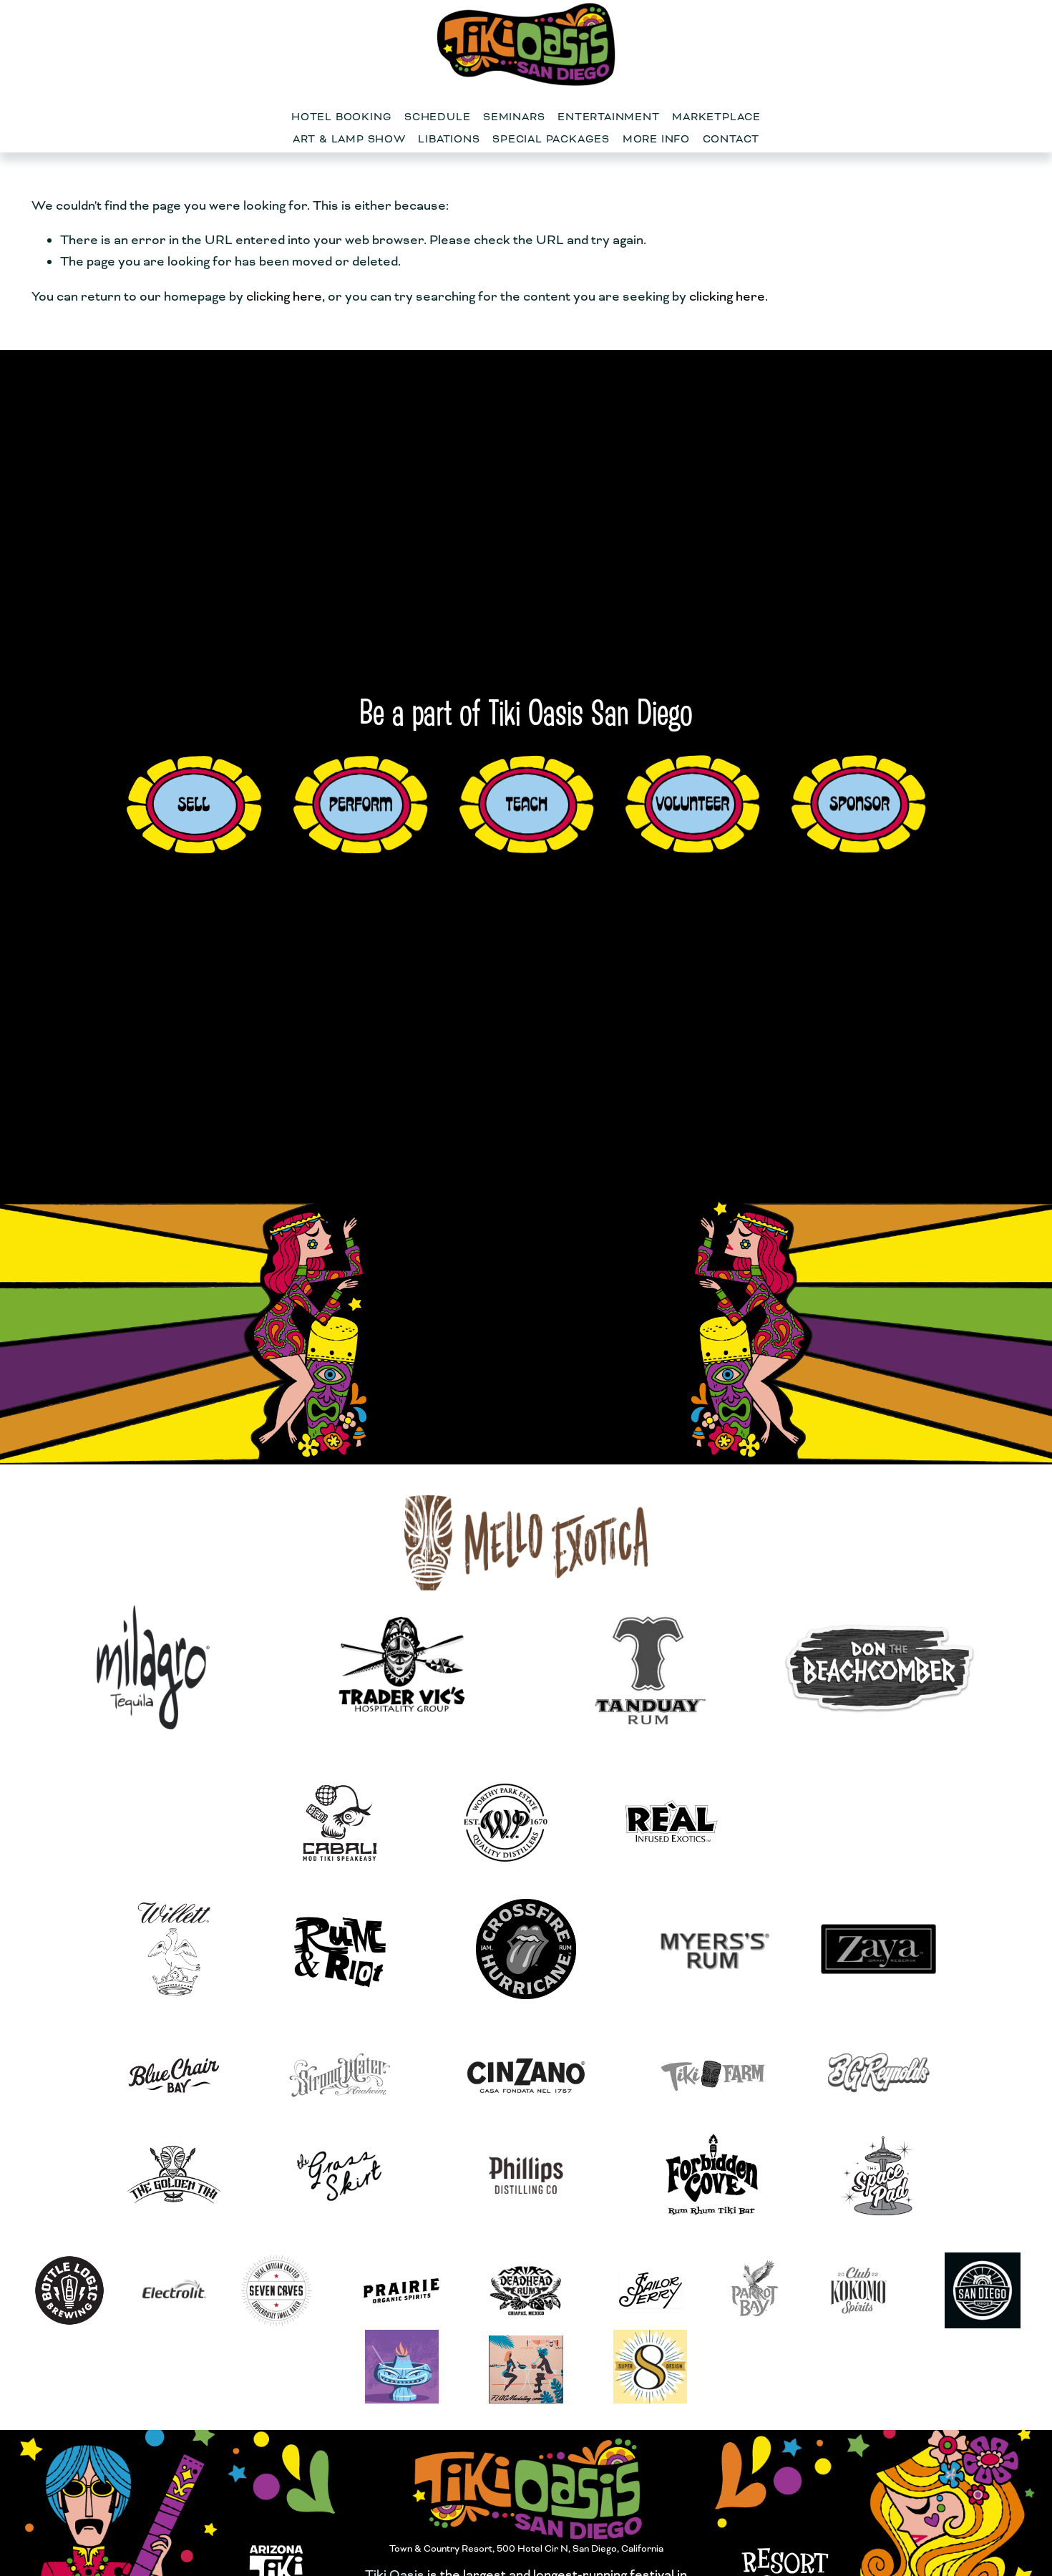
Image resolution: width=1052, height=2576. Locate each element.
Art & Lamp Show (349, 139)
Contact (731, 139)
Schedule (437, 117)
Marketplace (716, 117)
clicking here (284, 296)
